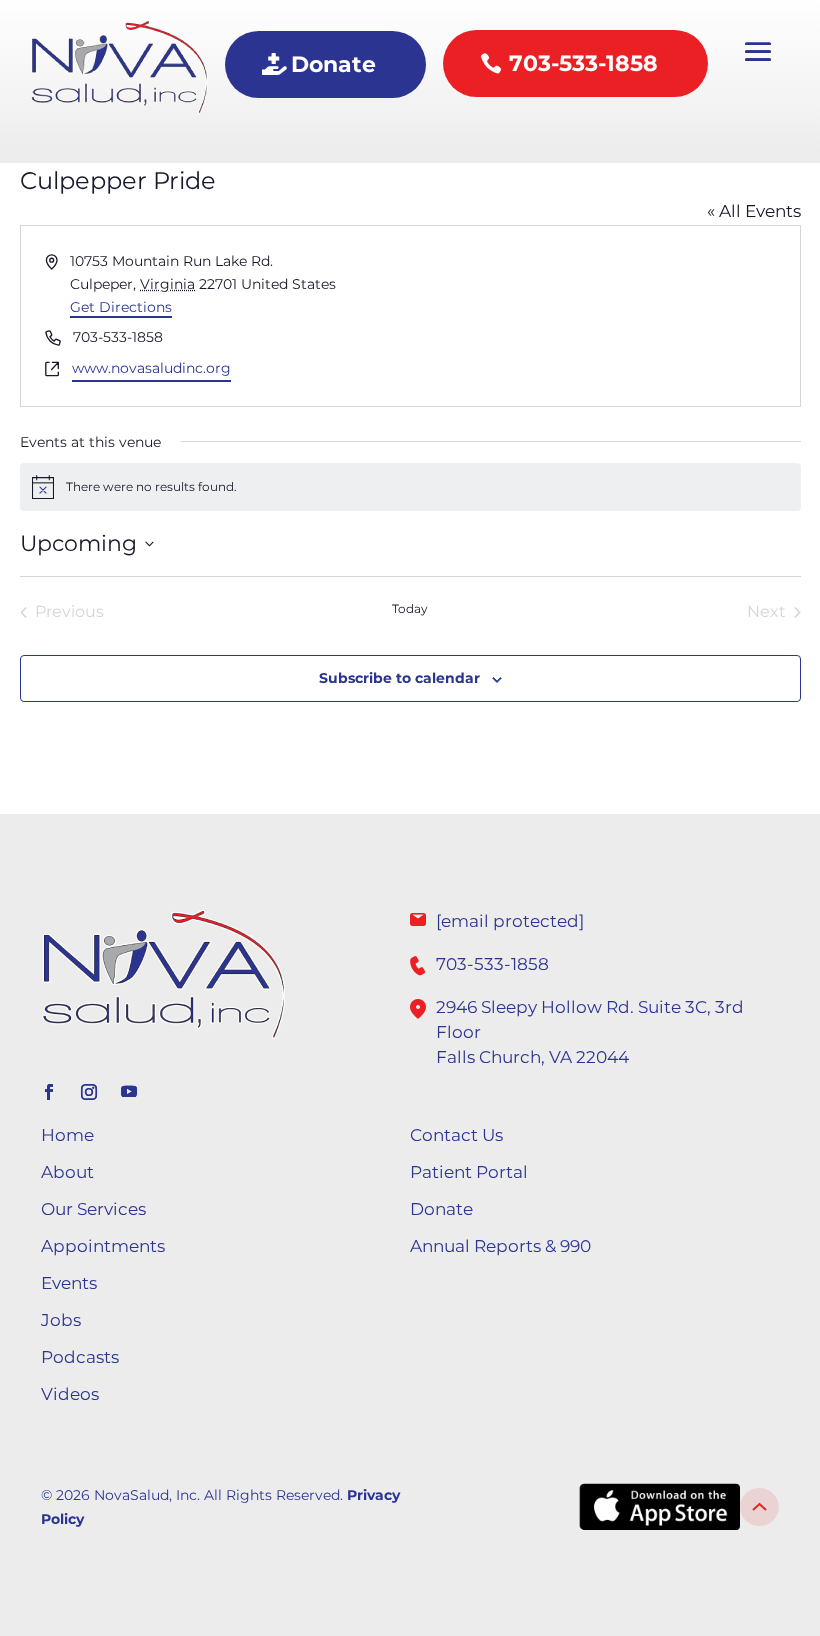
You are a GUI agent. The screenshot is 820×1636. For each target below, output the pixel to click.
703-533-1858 (583, 63)
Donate (333, 64)
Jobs (61, 1320)
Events (69, 1283)
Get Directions (121, 307)
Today (410, 608)
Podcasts (80, 1357)
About (67, 1172)
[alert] (410, 487)
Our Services (93, 1209)
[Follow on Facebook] (49, 1092)
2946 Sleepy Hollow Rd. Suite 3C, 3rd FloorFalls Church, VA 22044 (590, 1032)
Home (67, 1135)
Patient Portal (469, 1172)
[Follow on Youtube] (129, 1092)
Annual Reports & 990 (500, 1246)
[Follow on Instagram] (89, 1092)
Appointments (103, 1246)
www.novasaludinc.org (151, 368)
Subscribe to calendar (399, 678)
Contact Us (456, 1135)
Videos (70, 1394)
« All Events (754, 211)
